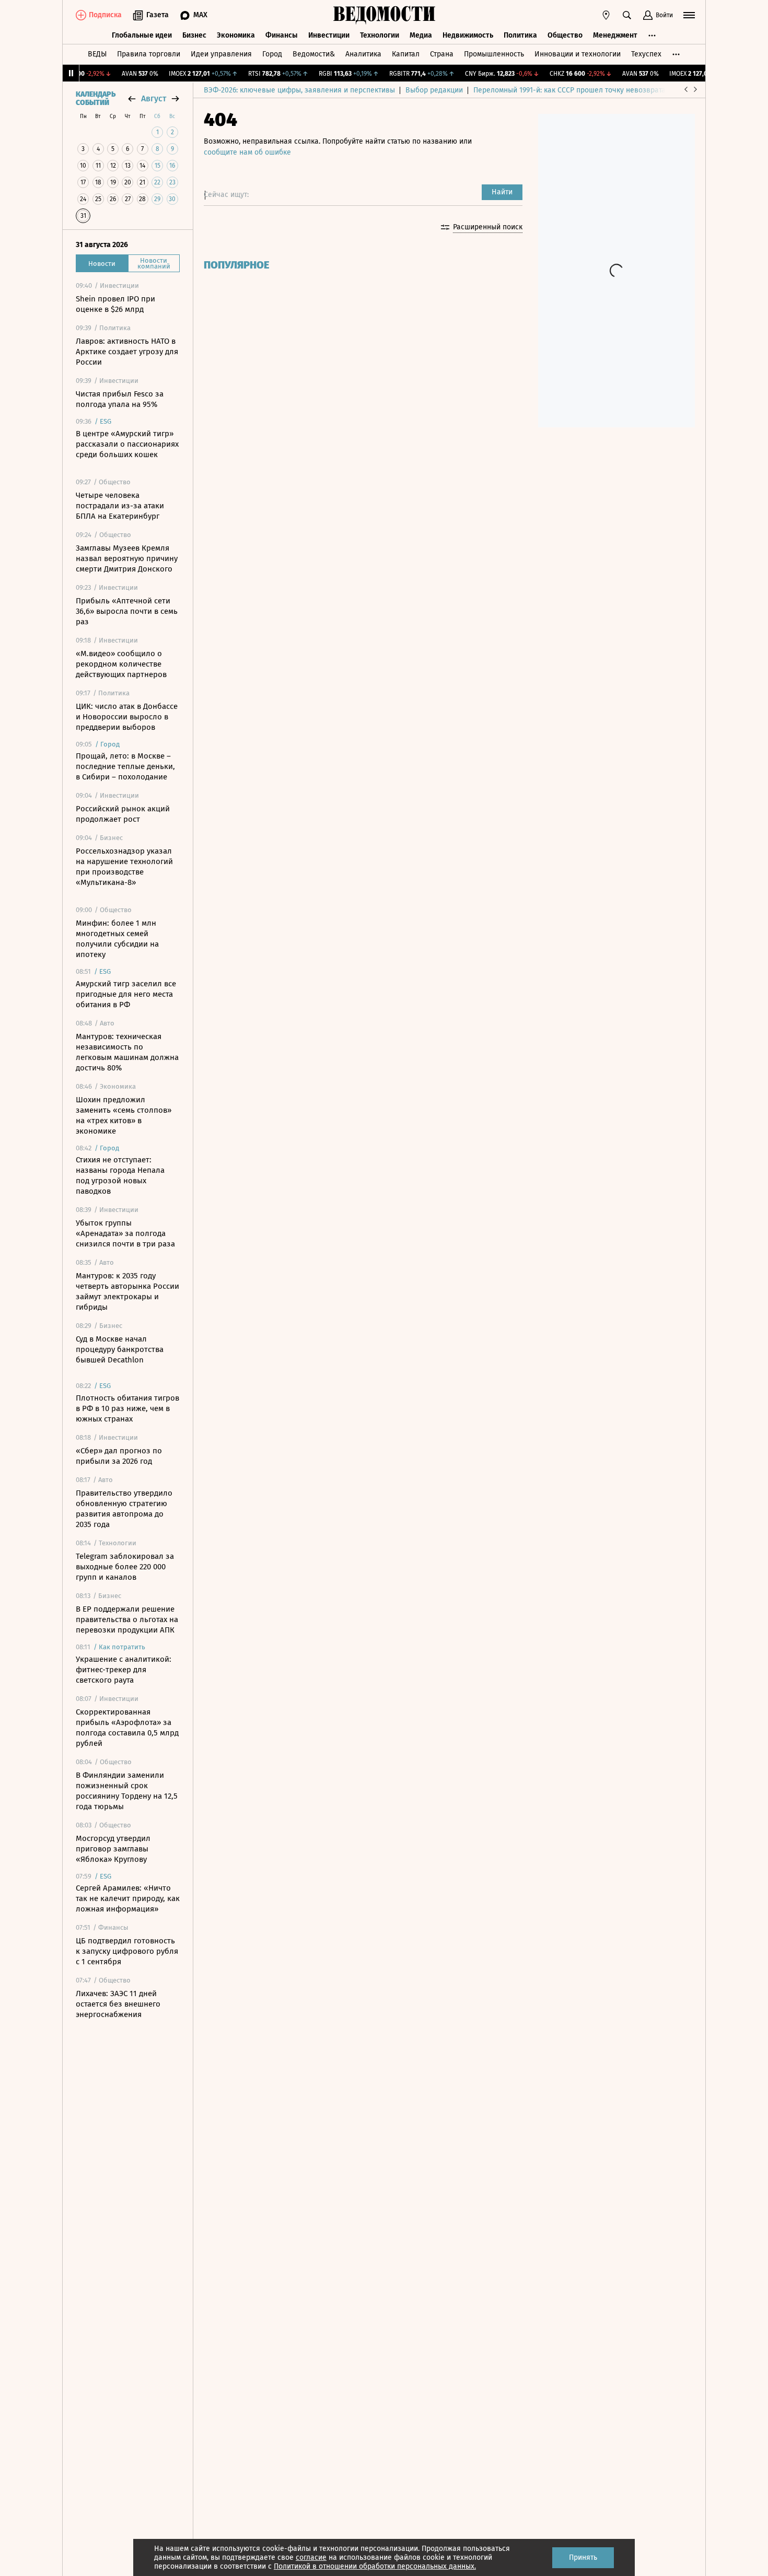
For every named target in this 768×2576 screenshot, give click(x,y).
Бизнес (194, 35)
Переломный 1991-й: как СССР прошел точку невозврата (569, 90)
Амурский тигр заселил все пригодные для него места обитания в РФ (126, 994)
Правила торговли (149, 54)
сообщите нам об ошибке (247, 152)
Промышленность (494, 54)
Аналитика (363, 54)
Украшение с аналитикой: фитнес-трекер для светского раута (124, 1670)
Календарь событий (96, 99)
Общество (565, 35)
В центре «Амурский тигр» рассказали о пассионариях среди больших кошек (127, 444)
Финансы (282, 35)
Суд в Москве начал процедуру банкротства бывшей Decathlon (120, 1349)
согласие (311, 2557)
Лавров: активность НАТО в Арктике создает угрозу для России (127, 352)
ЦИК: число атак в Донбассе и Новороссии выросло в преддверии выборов (127, 717)
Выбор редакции (434, 90)
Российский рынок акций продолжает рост (123, 814)
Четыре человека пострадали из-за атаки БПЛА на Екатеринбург (120, 506)
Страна (442, 54)
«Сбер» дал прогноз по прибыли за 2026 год (119, 1456)
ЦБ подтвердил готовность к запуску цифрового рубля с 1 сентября (127, 1951)
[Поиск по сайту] (627, 15)
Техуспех (646, 54)
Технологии (380, 35)
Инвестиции (329, 35)
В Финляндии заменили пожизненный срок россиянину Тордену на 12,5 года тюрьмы (127, 1791)
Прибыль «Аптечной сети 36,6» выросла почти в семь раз (127, 611)
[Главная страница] (384, 15)
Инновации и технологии (578, 54)
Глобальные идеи (142, 35)
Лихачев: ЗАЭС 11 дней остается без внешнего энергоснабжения (118, 2004)
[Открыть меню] (689, 15)
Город (272, 54)
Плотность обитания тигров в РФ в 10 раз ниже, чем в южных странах (127, 1408)
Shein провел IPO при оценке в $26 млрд (115, 304)
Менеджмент (615, 35)
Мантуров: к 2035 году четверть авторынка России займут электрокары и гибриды (127, 1291)
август (154, 98)
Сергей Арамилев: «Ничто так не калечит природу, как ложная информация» (128, 1898)
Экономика (236, 35)
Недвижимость (468, 35)
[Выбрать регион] (606, 15)
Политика (520, 35)
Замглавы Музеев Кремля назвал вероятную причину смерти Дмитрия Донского (127, 558)
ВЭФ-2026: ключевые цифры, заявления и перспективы (299, 90)
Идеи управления (221, 54)
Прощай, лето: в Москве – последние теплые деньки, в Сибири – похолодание (125, 766)
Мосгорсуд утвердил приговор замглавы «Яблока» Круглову (113, 1849)
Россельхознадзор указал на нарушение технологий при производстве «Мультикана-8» (124, 867)
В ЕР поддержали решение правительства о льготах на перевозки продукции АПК (127, 1619)
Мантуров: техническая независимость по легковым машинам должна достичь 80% (127, 1052)
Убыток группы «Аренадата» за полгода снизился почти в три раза (125, 1233)
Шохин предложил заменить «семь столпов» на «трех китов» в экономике (124, 1115)
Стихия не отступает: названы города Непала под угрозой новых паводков (120, 1175)
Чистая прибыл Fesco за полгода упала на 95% (120, 399)
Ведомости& (314, 54)
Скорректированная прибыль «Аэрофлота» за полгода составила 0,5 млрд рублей (127, 1728)
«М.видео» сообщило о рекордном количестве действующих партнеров (121, 664)
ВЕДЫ (97, 54)
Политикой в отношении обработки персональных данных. (375, 2566)
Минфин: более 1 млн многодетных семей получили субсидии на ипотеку (117, 939)
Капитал (406, 54)
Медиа (421, 35)
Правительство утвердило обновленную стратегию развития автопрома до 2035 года (124, 1509)
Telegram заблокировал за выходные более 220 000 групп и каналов (125, 1567)
